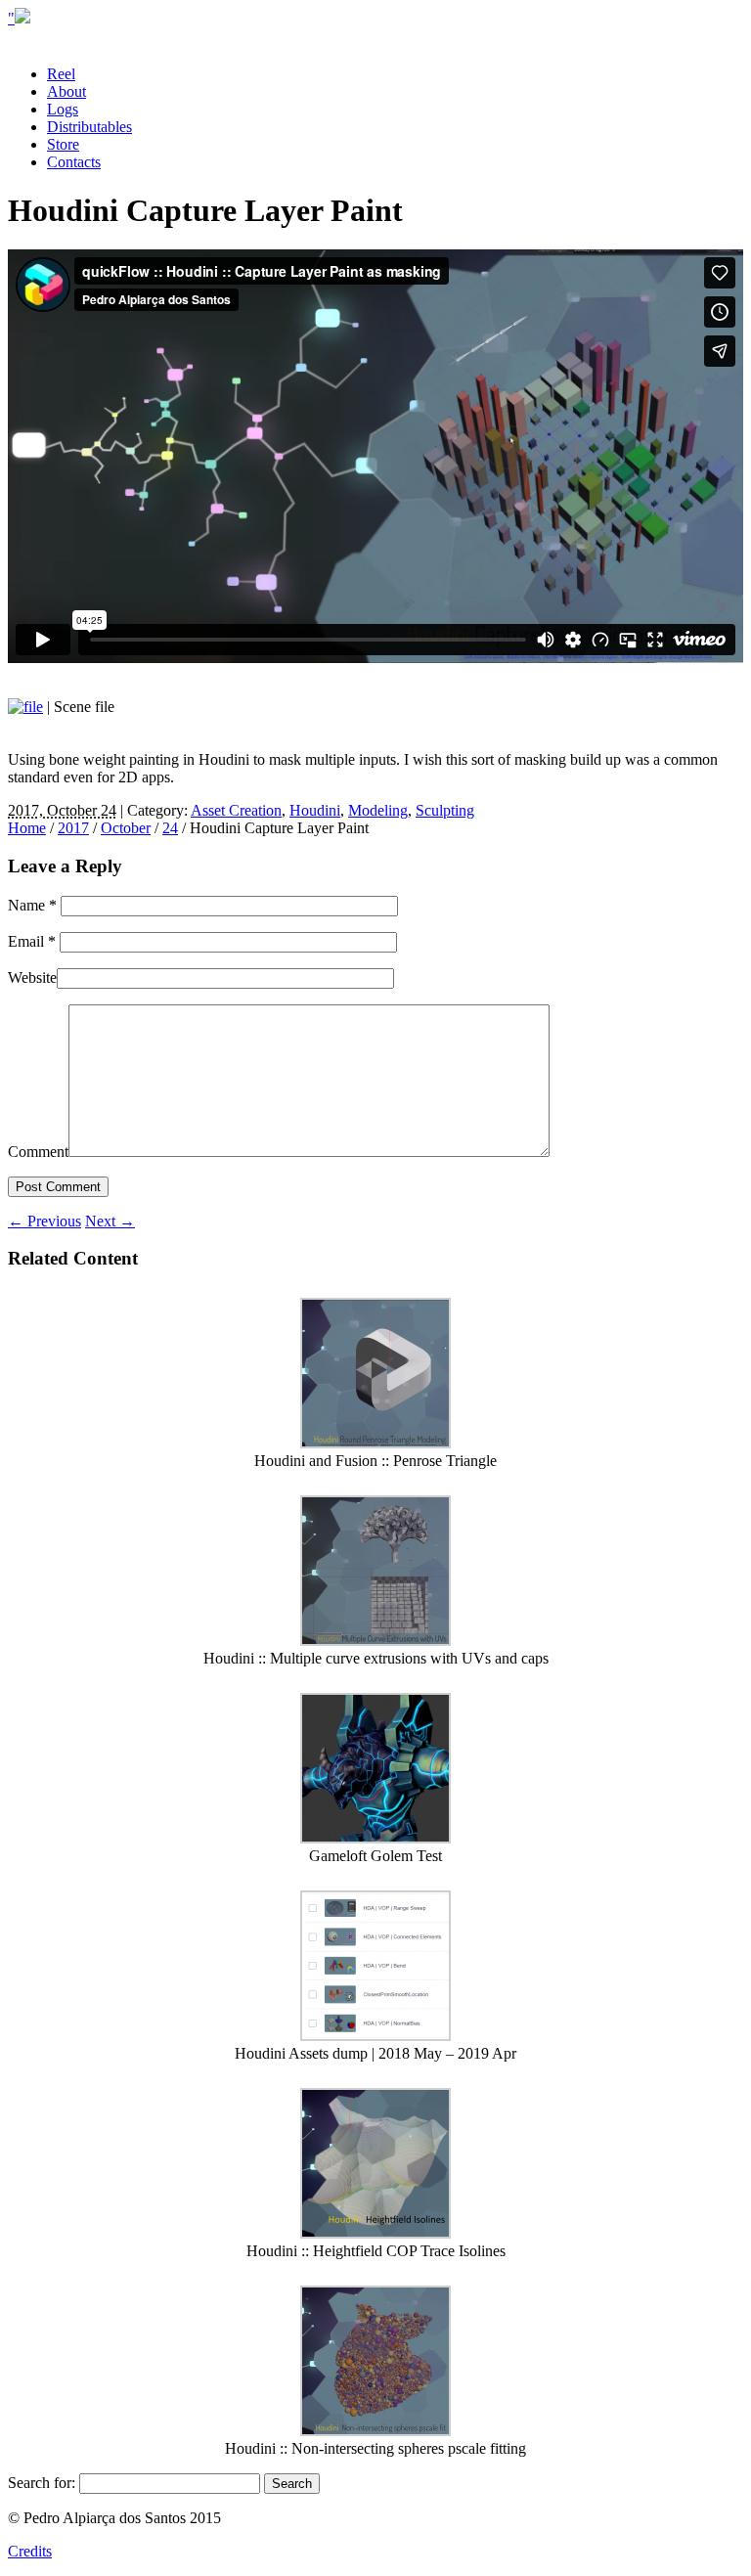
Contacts (74, 162)
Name (32, 905)
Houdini (315, 810)
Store (63, 144)
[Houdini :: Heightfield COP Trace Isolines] (375, 2233)
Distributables (89, 127)
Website (32, 977)
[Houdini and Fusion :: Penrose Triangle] (375, 1443)
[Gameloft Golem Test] (375, 1838)
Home (27, 828)
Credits (30, 2551)
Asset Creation (236, 810)
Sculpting (445, 810)
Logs (63, 109)
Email (32, 941)
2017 (73, 828)
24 (170, 828)
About (66, 91)
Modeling (378, 810)
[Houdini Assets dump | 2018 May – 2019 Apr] (375, 2036)
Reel (61, 74)
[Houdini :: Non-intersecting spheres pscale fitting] (375, 2431)
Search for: (42, 2483)
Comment (38, 1152)
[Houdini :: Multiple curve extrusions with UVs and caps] (375, 1641)
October (126, 828)
